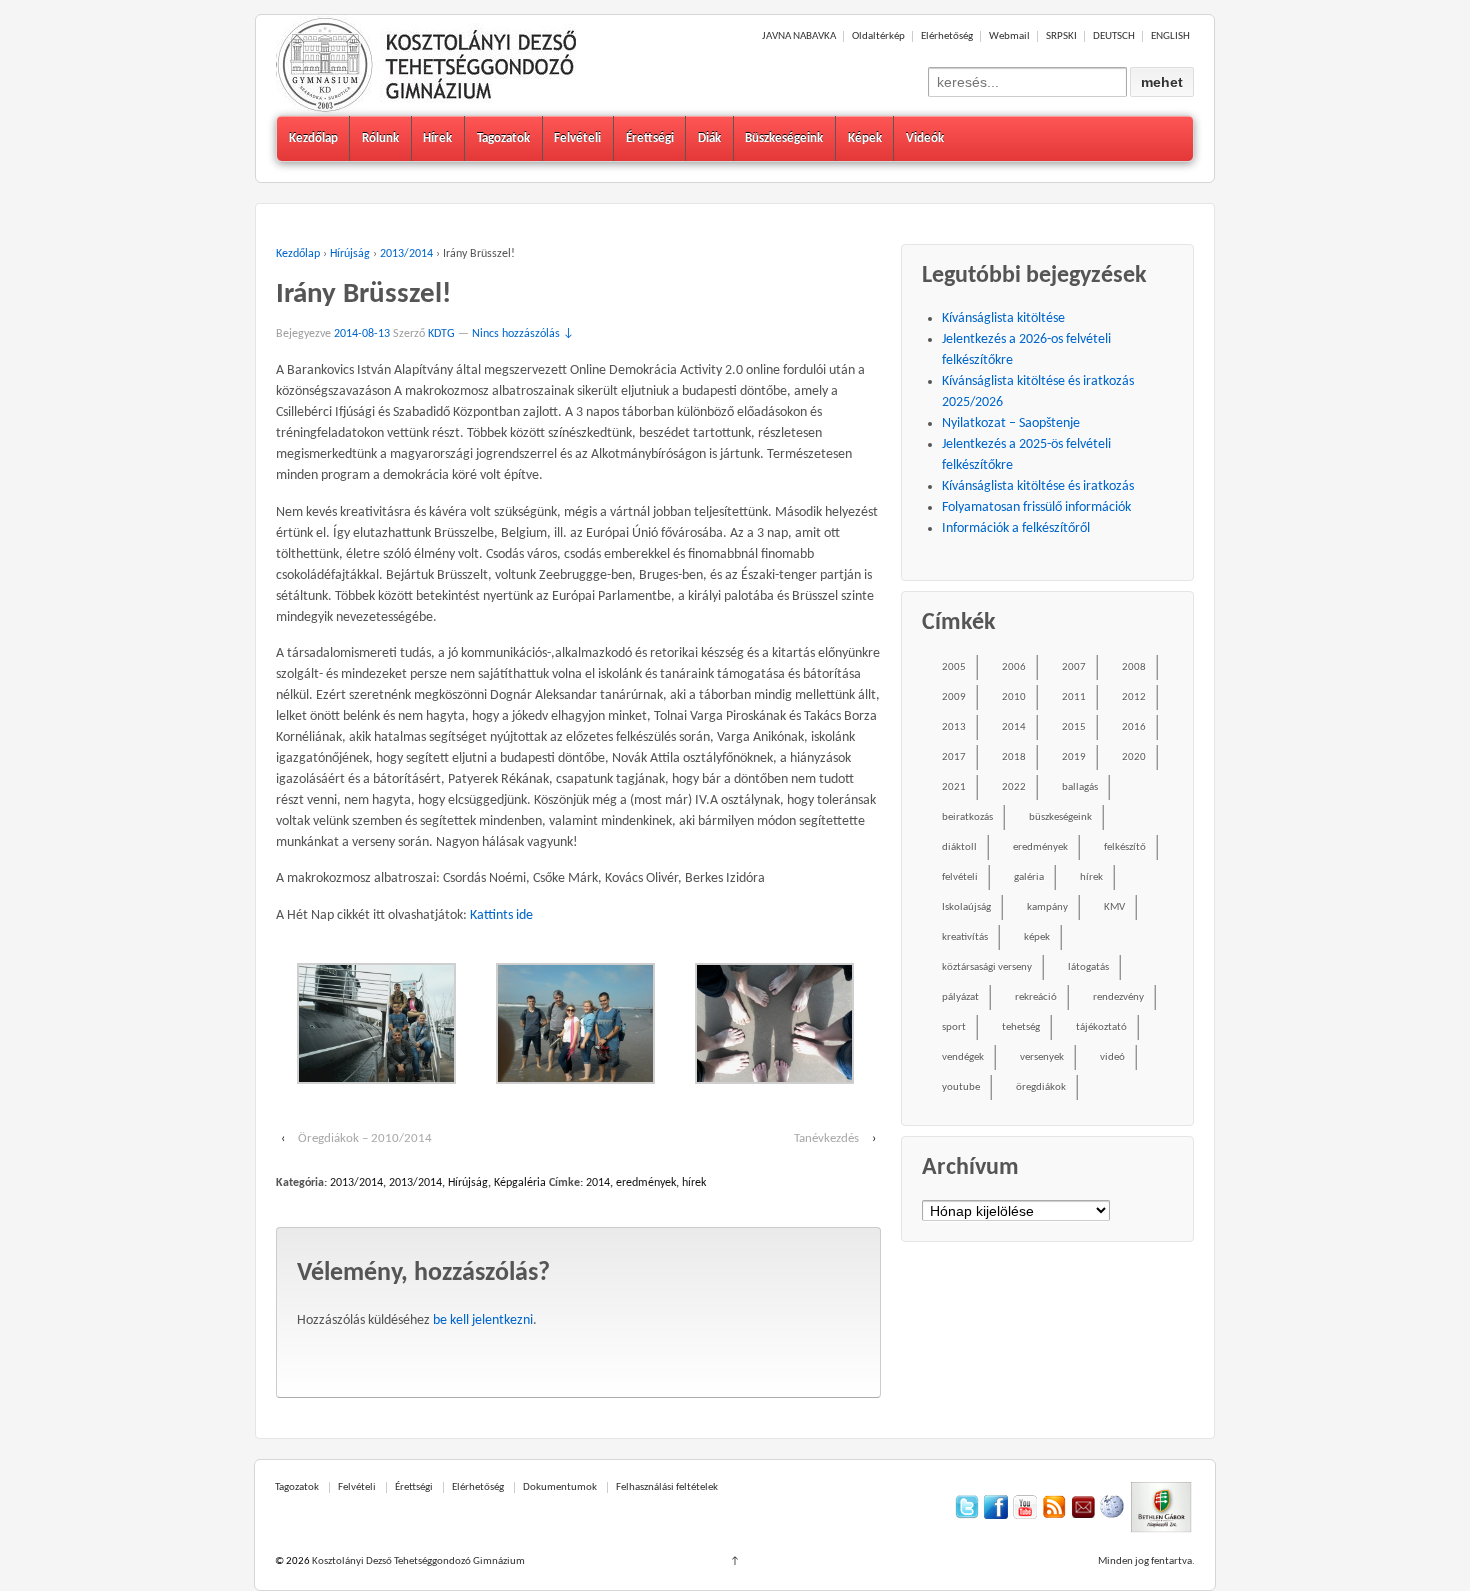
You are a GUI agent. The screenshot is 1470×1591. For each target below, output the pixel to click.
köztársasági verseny (987, 967)
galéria (1029, 877)
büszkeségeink (1060, 817)
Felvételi (577, 138)
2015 (1074, 727)
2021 (954, 787)
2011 (1074, 697)
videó (1112, 1057)
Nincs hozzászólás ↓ (523, 334)
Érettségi (650, 138)
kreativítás (965, 937)
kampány (1047, 907)
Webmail (1009, 36)
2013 (954, 727)
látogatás (1088, 967)
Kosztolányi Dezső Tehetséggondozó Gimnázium (417, 1561)
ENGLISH (1170, 36)
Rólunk (380, 138)
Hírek (437, 138)
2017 (954, 757)
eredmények (646, 1183)
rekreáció (1036, 997)
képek (1037, 937)
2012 (1134, 697)
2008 (1134, 667)
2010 (1014, 697)
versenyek (1042, 1057)
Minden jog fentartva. (1146, 1561)
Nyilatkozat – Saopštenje (1011, 423)
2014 (598, 1183)
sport (954, 1027)
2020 (1134, 757)
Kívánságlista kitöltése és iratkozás (1038, 486)
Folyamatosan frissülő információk (1036, 507)
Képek (865, 138)
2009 (954, 697)
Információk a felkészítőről (1016, 528)
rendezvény (1118, 997)
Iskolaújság (966, 907)
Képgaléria (520, 1183)
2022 (1014, 787)
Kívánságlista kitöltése (1003, 318)
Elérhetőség (947, 36)
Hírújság (350, 254)
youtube (961, 1087)
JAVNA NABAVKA (799, 36)
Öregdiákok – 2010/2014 (365, 1138)
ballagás (1080, 787)
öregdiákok (1041, 1087)
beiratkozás (967, 817)
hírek (694, 1183)
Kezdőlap (313, 138)
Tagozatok (503, 138)
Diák (709, 138)
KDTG (441, 334)
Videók (925, 138)
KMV (1114, 907)
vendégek (963, 1057)
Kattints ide (501, 915)
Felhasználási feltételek (667, 1487)
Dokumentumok (560, 1487)
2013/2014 (406, 254)
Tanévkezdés (826, 1138)
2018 (1014, 757)
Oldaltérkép (878, 36)
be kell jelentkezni (483, 1320)
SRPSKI (1061, 36)
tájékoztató (1101, 1027)
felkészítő (1125, 847)
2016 (1134, 727)
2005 (954, 667)
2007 (1074, 667)
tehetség (1021, 1027)
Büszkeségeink (784, 138)
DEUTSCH (1114, 36)
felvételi (960, 877)
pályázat (960, 997)
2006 (1014, 667)
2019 (1074, 757)
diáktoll (959, 847)
